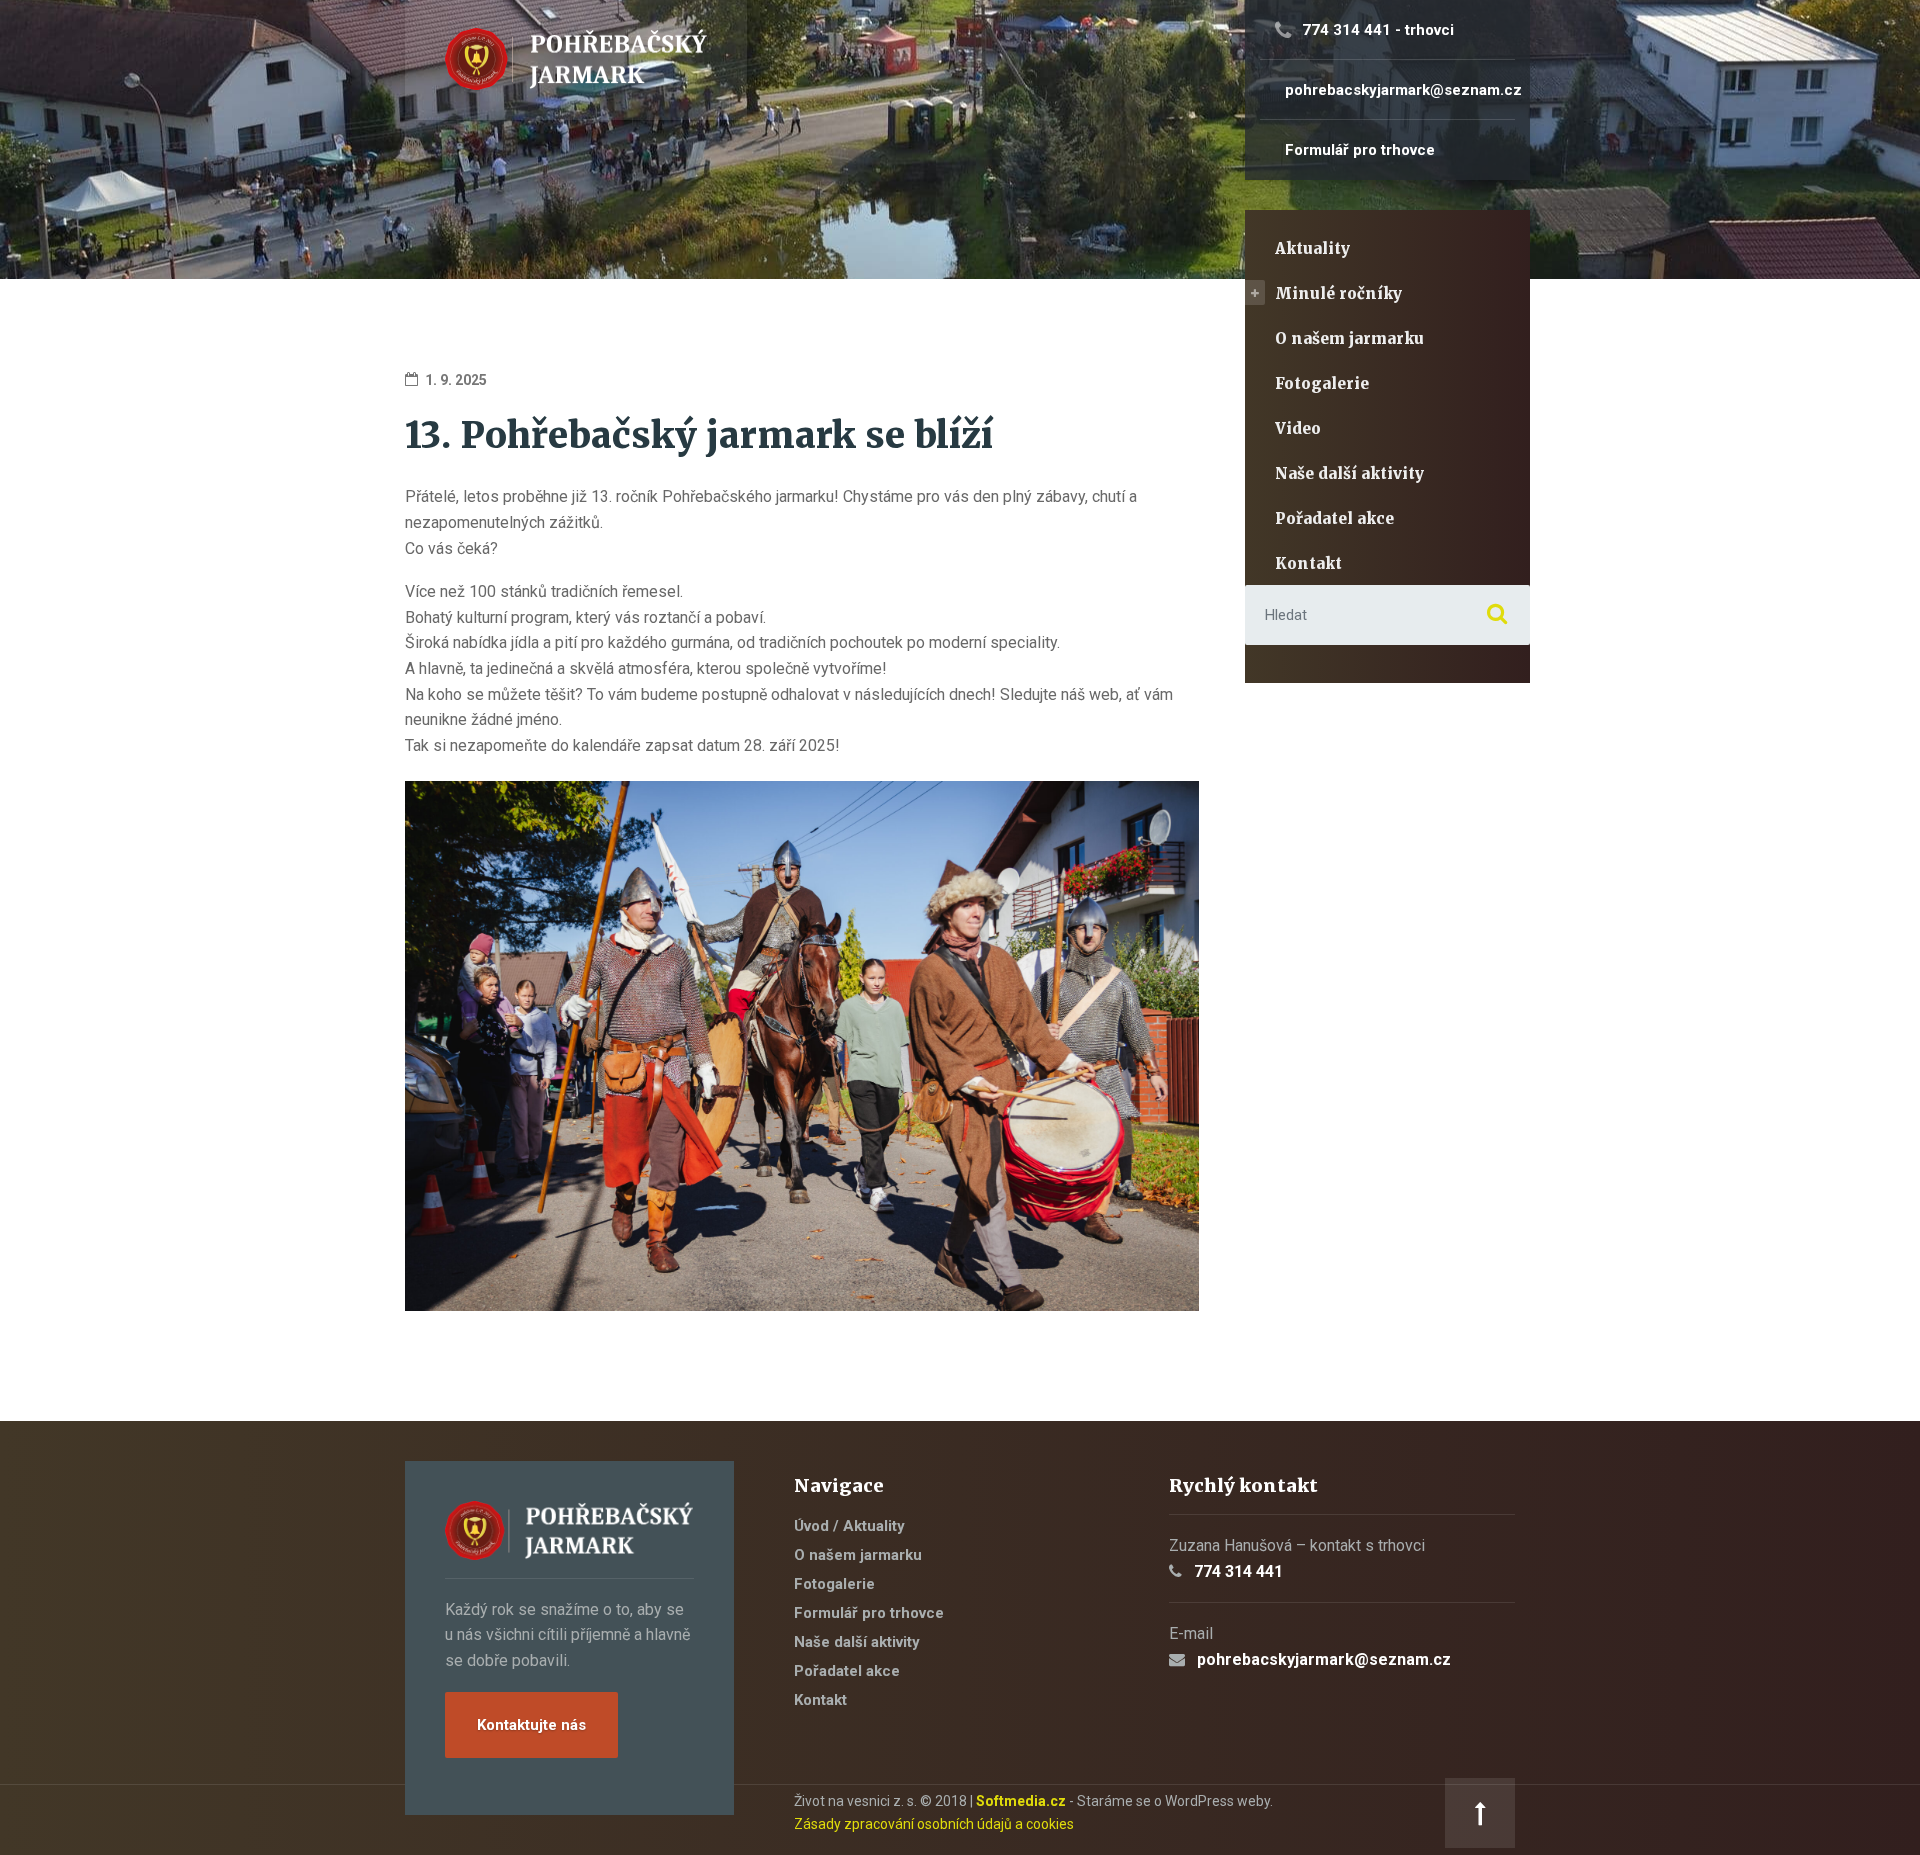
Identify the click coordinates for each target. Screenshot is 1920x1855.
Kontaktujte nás (531, 1725)
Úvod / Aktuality (849, 1526)
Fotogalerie (1322, 383)
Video (1298, 428)
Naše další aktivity (1349, 473)
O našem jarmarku (1349, 338)
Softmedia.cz (1021, 1801)
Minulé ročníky (1338, 293)
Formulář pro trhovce (869, 1613)
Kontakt (1308, 563)
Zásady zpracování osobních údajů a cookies (934, 1824)
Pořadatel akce (1334, 518)
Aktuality (1312, 248)
